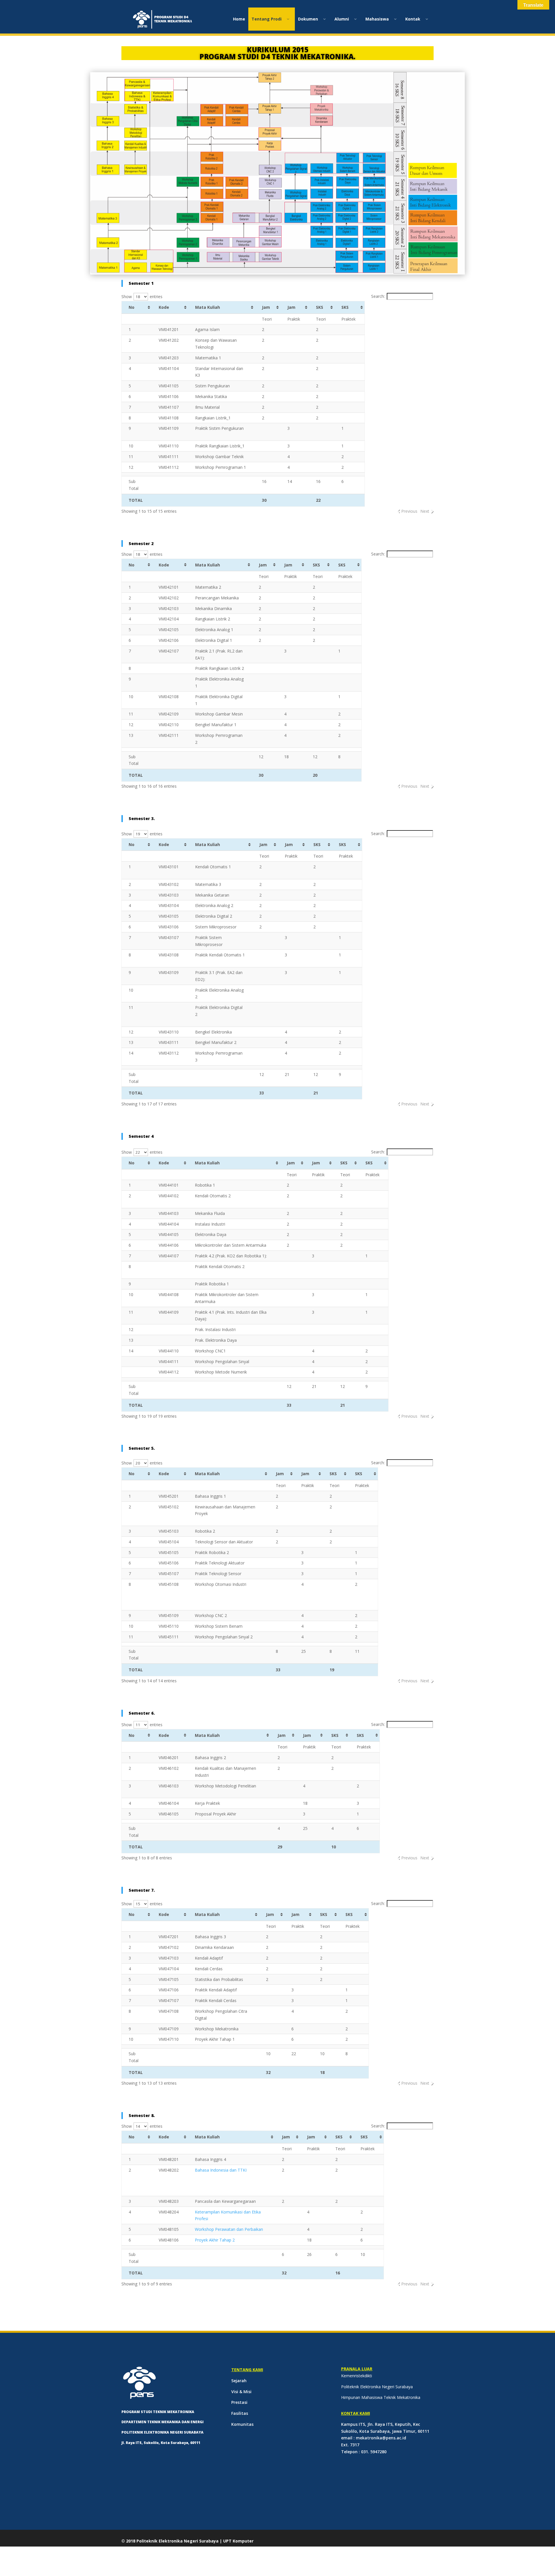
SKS (320, 307)
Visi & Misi (241, 2392)
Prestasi (239, 2402)
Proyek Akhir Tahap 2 (215, 2240)
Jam (266, 307)
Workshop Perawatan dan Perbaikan (229, 2229)
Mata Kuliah (208, 307)
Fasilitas (240, 2413)
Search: (378, 296)
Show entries (142, 297)
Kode (164, 307)
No (132, 307)
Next (425, 511)
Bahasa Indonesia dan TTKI (221, 2170)
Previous (409, 511)
